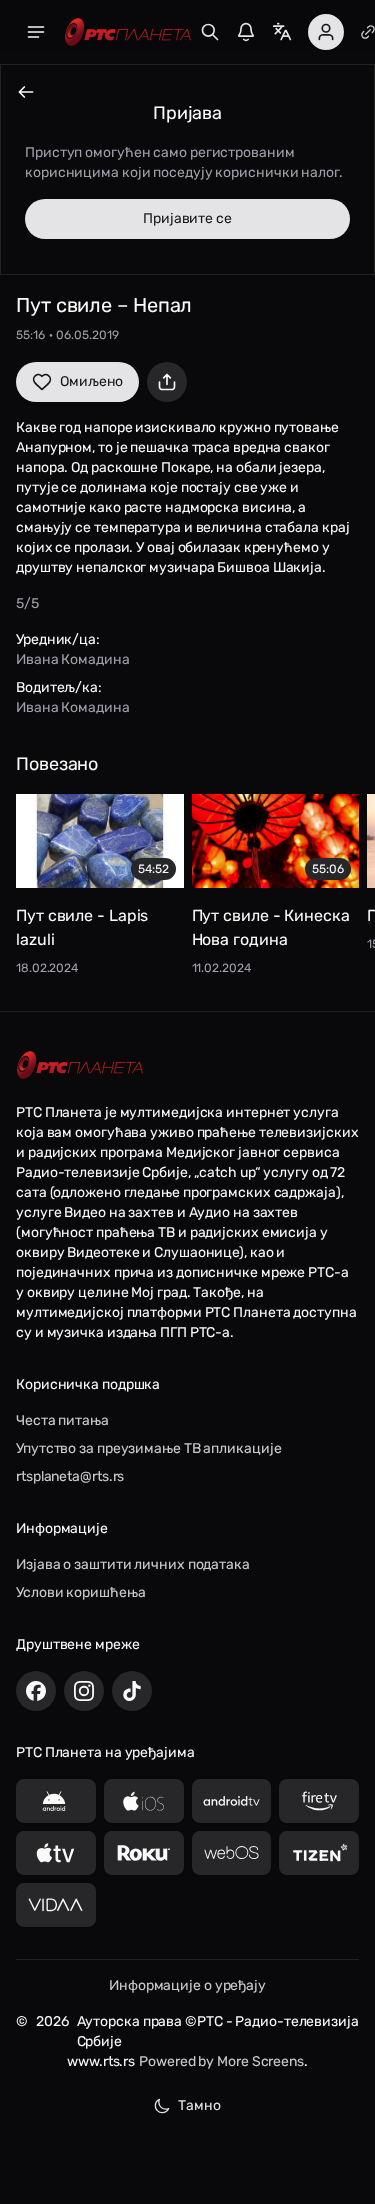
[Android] (56, 1801)
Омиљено (91, 381)
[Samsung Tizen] (319, 1853)
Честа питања (62, 1420)
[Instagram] (84, 1691)
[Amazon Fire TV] (319, 1801)
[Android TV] (232, 1801)
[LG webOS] (232, 1853)
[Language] (282, 32)
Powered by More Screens (221, 2061)
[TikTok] (132, 1691)
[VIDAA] (56, 1905)
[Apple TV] (56, 1853)
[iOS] (144, 1801)
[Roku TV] (144, 1853)
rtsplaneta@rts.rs (70, 1476)
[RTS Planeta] (128, 32)
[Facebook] (36, 1691)
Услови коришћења (80, 1592)
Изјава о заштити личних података (133, 1564)
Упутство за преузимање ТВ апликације (148, 1448)
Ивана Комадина (73, 659)
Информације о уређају (187, 1985)
